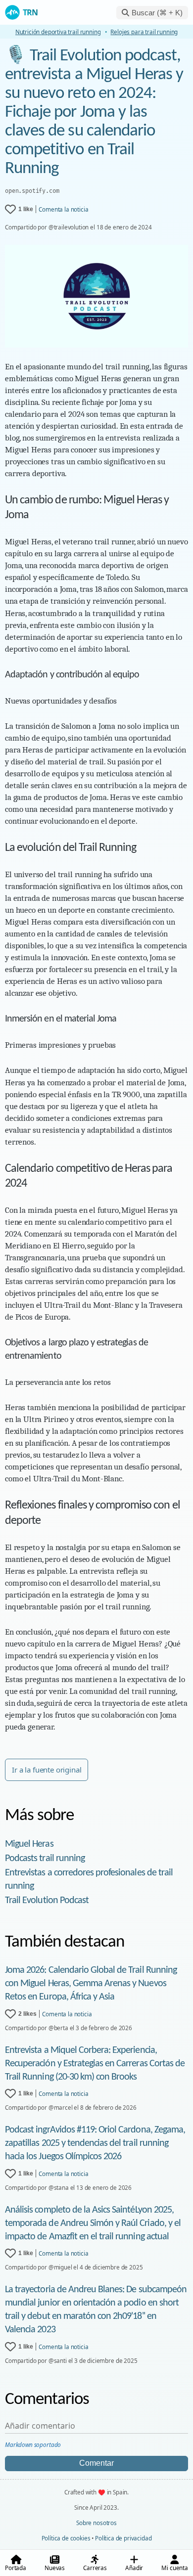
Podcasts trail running (45, 1859)
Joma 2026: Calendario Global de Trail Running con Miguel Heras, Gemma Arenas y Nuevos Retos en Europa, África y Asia (91, 1984)
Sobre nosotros (96, 2523)
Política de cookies (66, 2538)
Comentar (96, 2463)
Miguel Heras (29, 1844)
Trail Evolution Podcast (47, 1901)
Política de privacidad (123, 2538)
